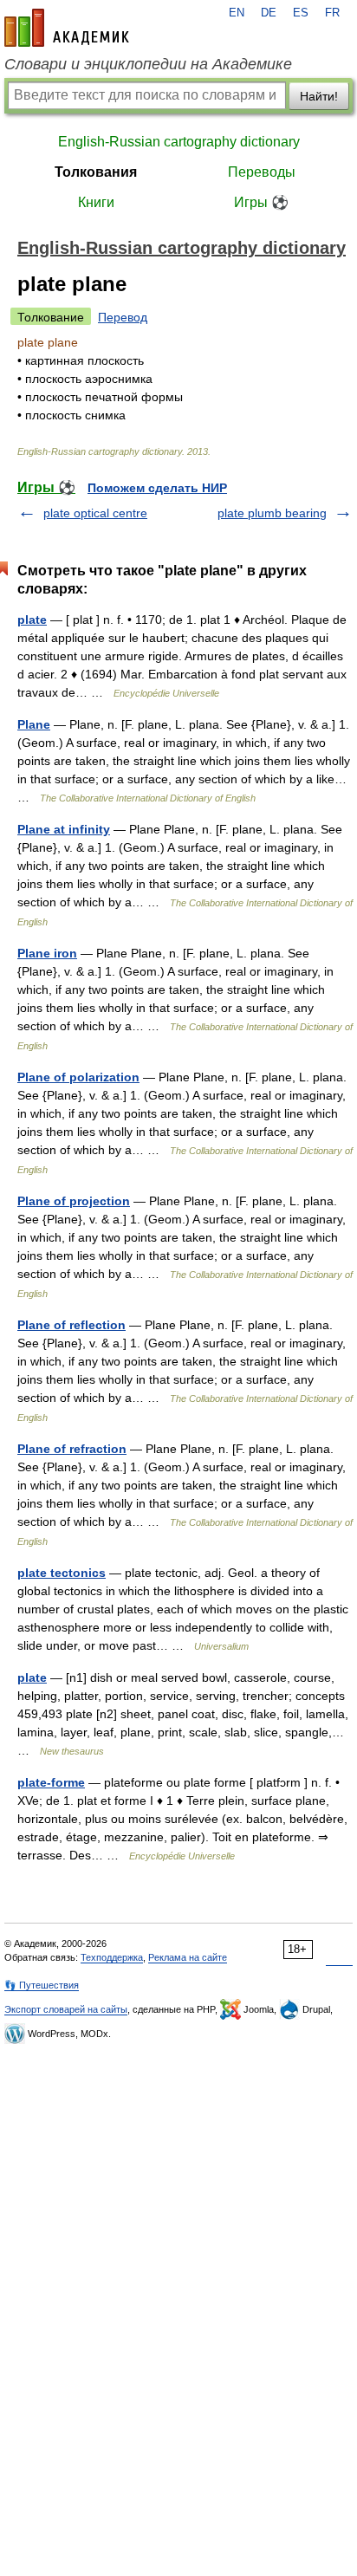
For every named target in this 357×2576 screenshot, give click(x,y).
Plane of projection (74, 1201)
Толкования (96, 172)
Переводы (262, 172)
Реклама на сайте (188, 1957)
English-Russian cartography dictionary (179, 142)
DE (269, 13)
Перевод (123, 317)
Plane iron (47, 953)
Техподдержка (112, 1957)
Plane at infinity (64, 829)
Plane (34, 724)
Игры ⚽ (261, 202)
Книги (96, 202)
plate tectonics (62, 1573)
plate (32, 620)
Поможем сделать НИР (157, 488)
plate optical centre (95, 513)
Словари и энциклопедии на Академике (148, 64)
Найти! (319, 96)
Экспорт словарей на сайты (66, 2009)
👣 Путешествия (42, 1985)
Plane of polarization (78, 1077)
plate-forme (51, 1782)
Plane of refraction (72, 1449)
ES (301, 13)
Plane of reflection (71, 1325)
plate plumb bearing (272, 513)
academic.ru (67, 28)
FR (332, 13)
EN (237, 13)
